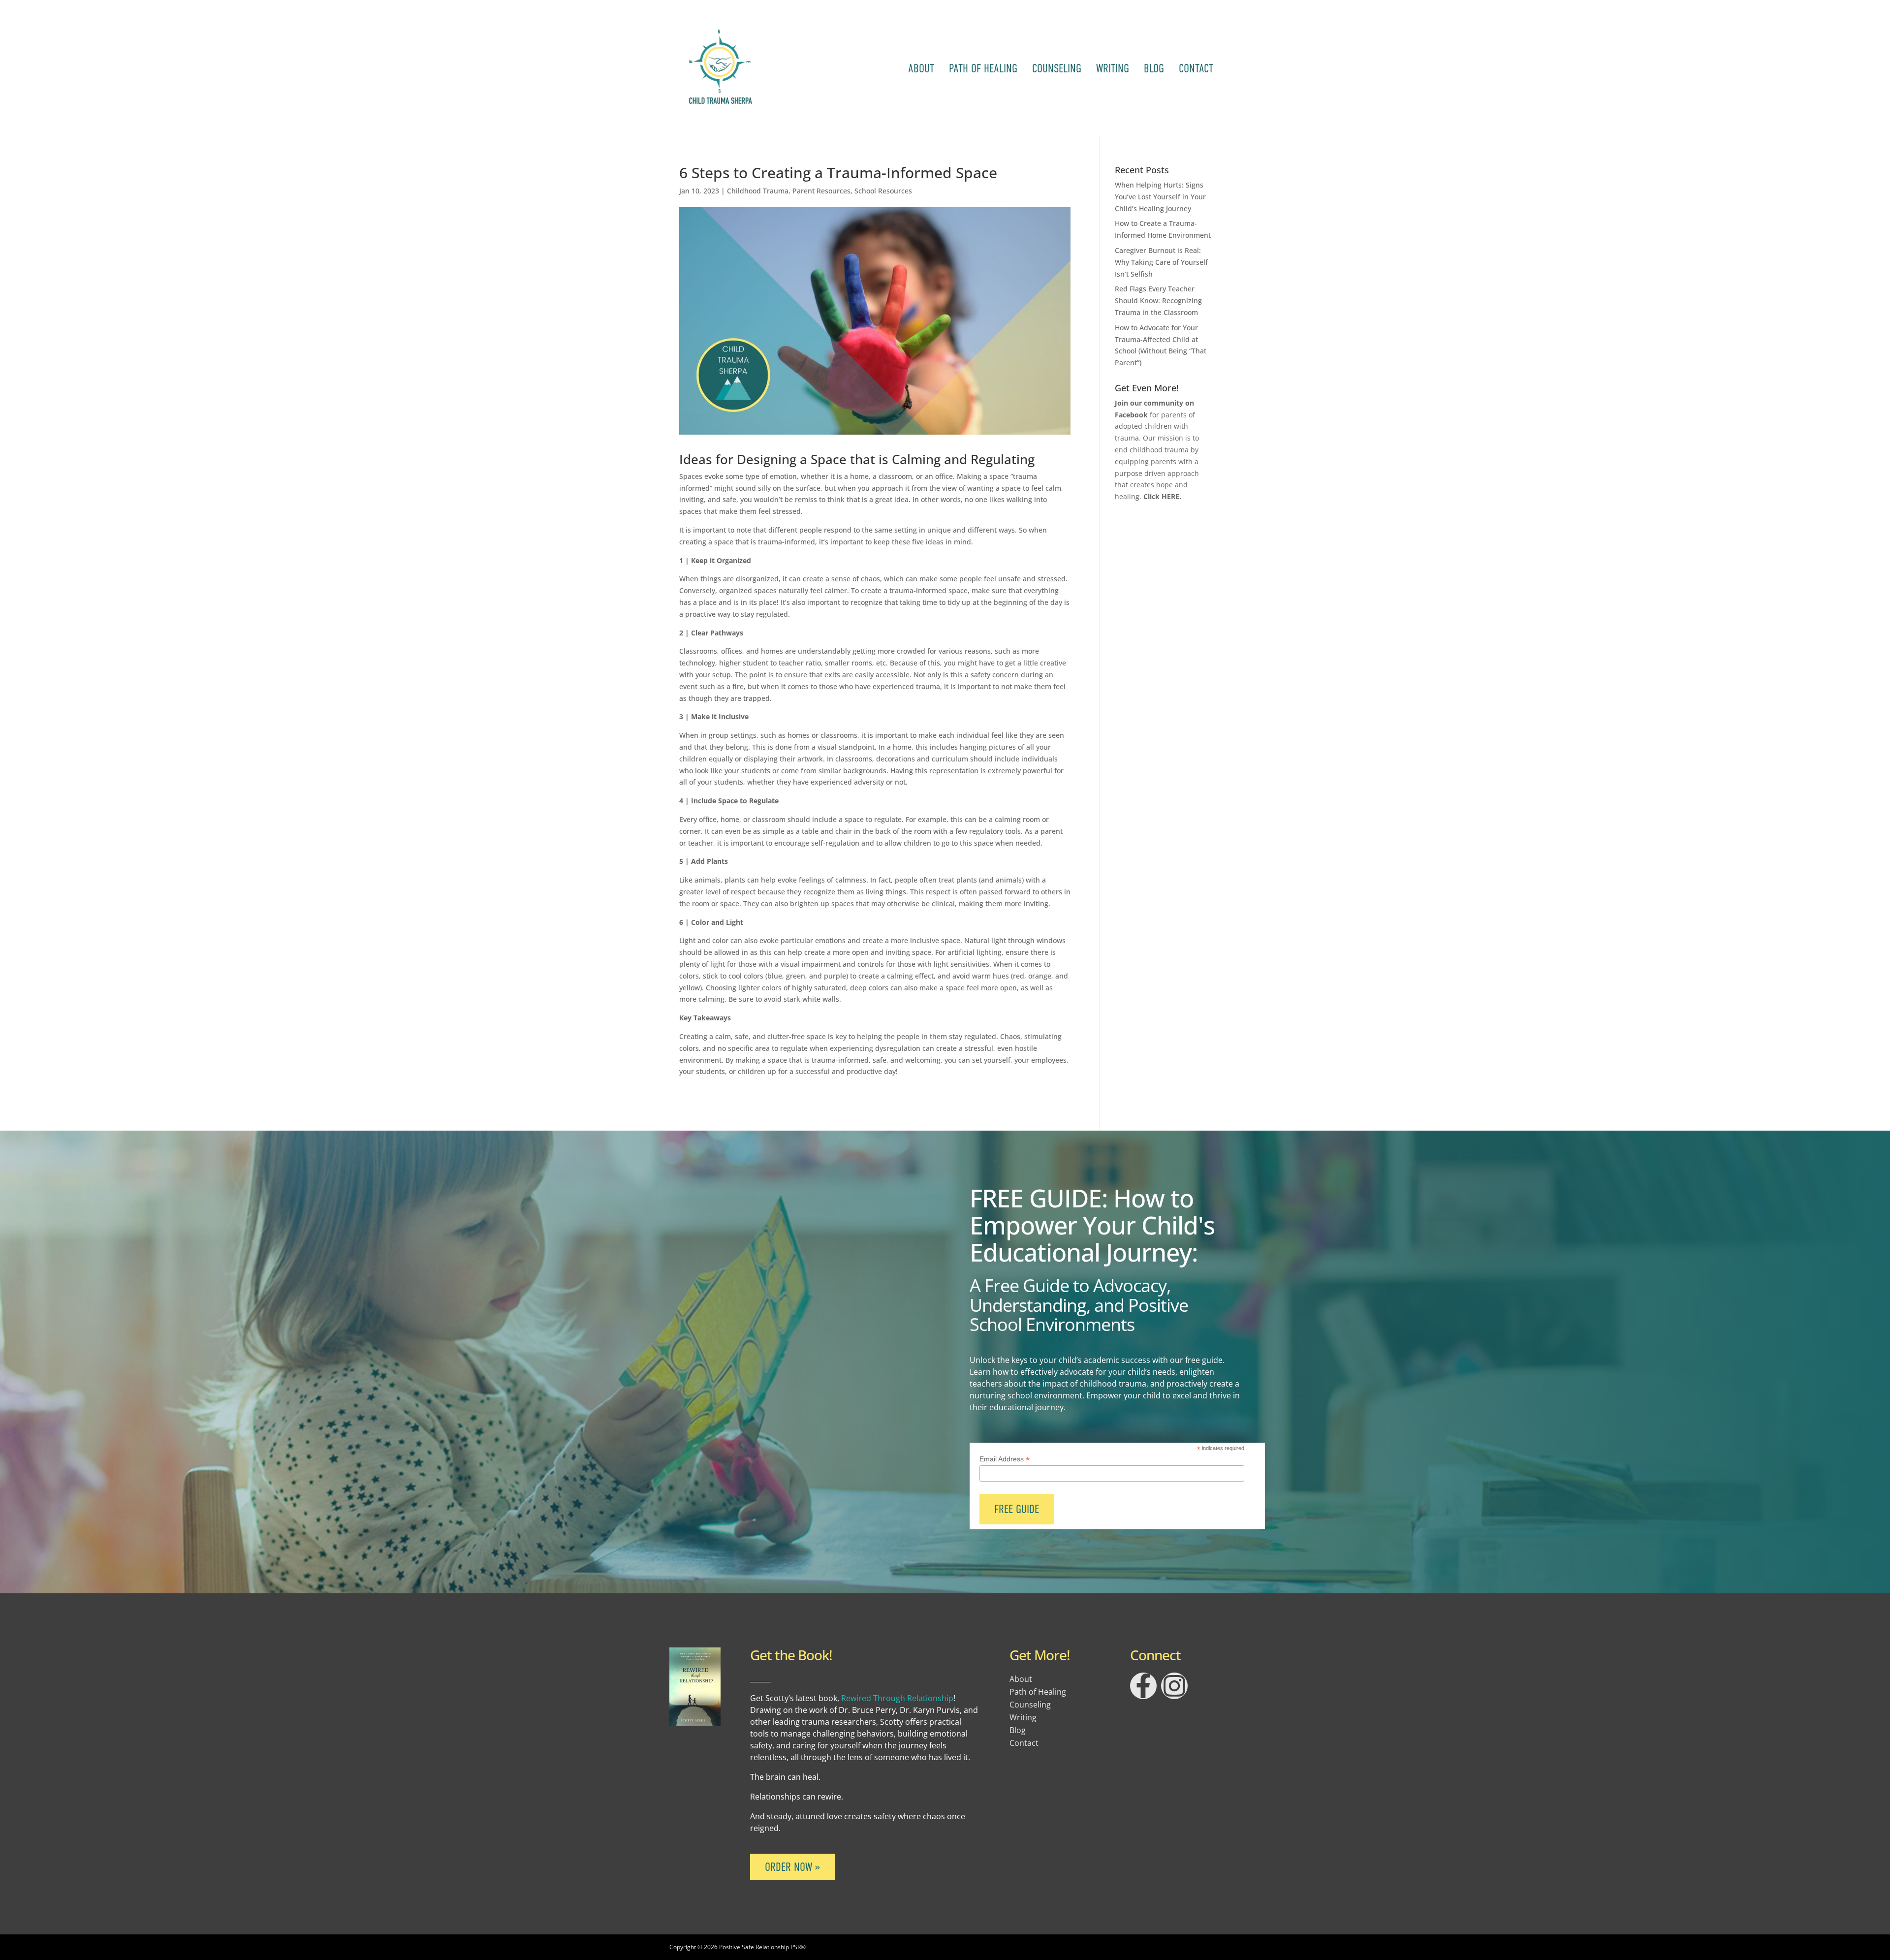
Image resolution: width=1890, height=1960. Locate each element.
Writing (1113, 68)
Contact (1196, 68)
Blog (1154, 68)
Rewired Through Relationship (897, 1698)
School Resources (883, 191)
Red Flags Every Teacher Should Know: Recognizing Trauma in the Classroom (1158, 300)
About (921, 68)
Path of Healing (983, 68)
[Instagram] (1174, 1686)
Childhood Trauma (758, 191)
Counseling (1057, 68)
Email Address (1005, 1459)
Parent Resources (821, 191)
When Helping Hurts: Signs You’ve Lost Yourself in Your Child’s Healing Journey (1160, 197)
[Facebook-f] (1143, 1686)
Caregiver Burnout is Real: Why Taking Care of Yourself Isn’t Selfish (1161, 262)
